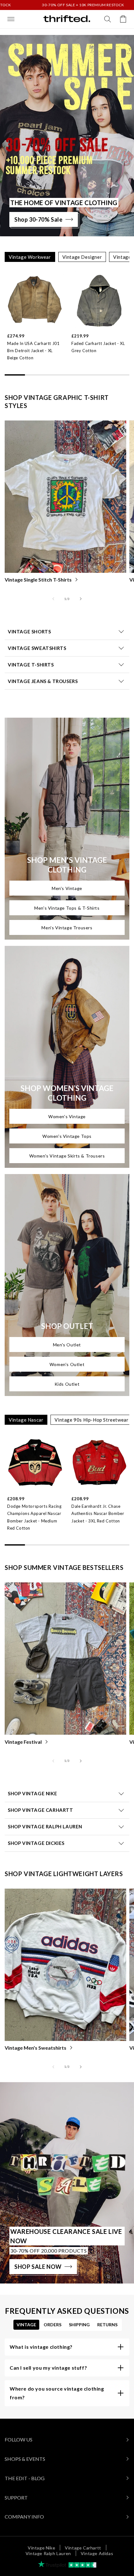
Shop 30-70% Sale (38, 219)
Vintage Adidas (97, 2553)
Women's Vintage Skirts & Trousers (67, 1156)
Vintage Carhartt (83, 2548)
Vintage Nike (41, 2548)
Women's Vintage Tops (67, 1136)
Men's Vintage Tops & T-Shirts (67, 908)
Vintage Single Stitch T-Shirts (38, 580)
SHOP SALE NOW (38, 2267)
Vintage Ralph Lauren (48, 2553)
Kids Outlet (67, 1384)
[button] (11, 19)
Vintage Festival (23, 1742)
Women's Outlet (67, 1364)
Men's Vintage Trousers (67, 928)
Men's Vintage (67, 888)
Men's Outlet (67, 1345)
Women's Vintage (67, 1116)
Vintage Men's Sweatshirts (36, 2048)
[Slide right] (81, 599)
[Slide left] (53, 599)
